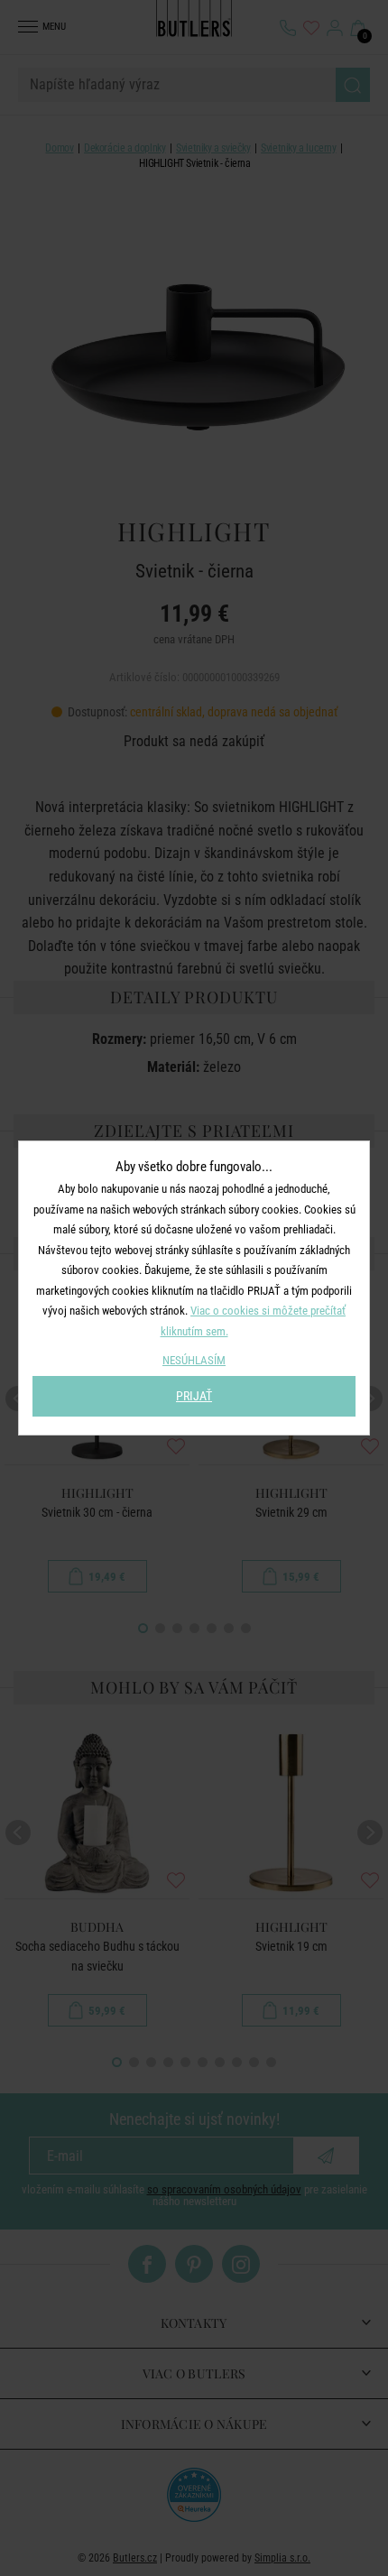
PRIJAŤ (194, 1396)
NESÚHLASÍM (194, 1360)
